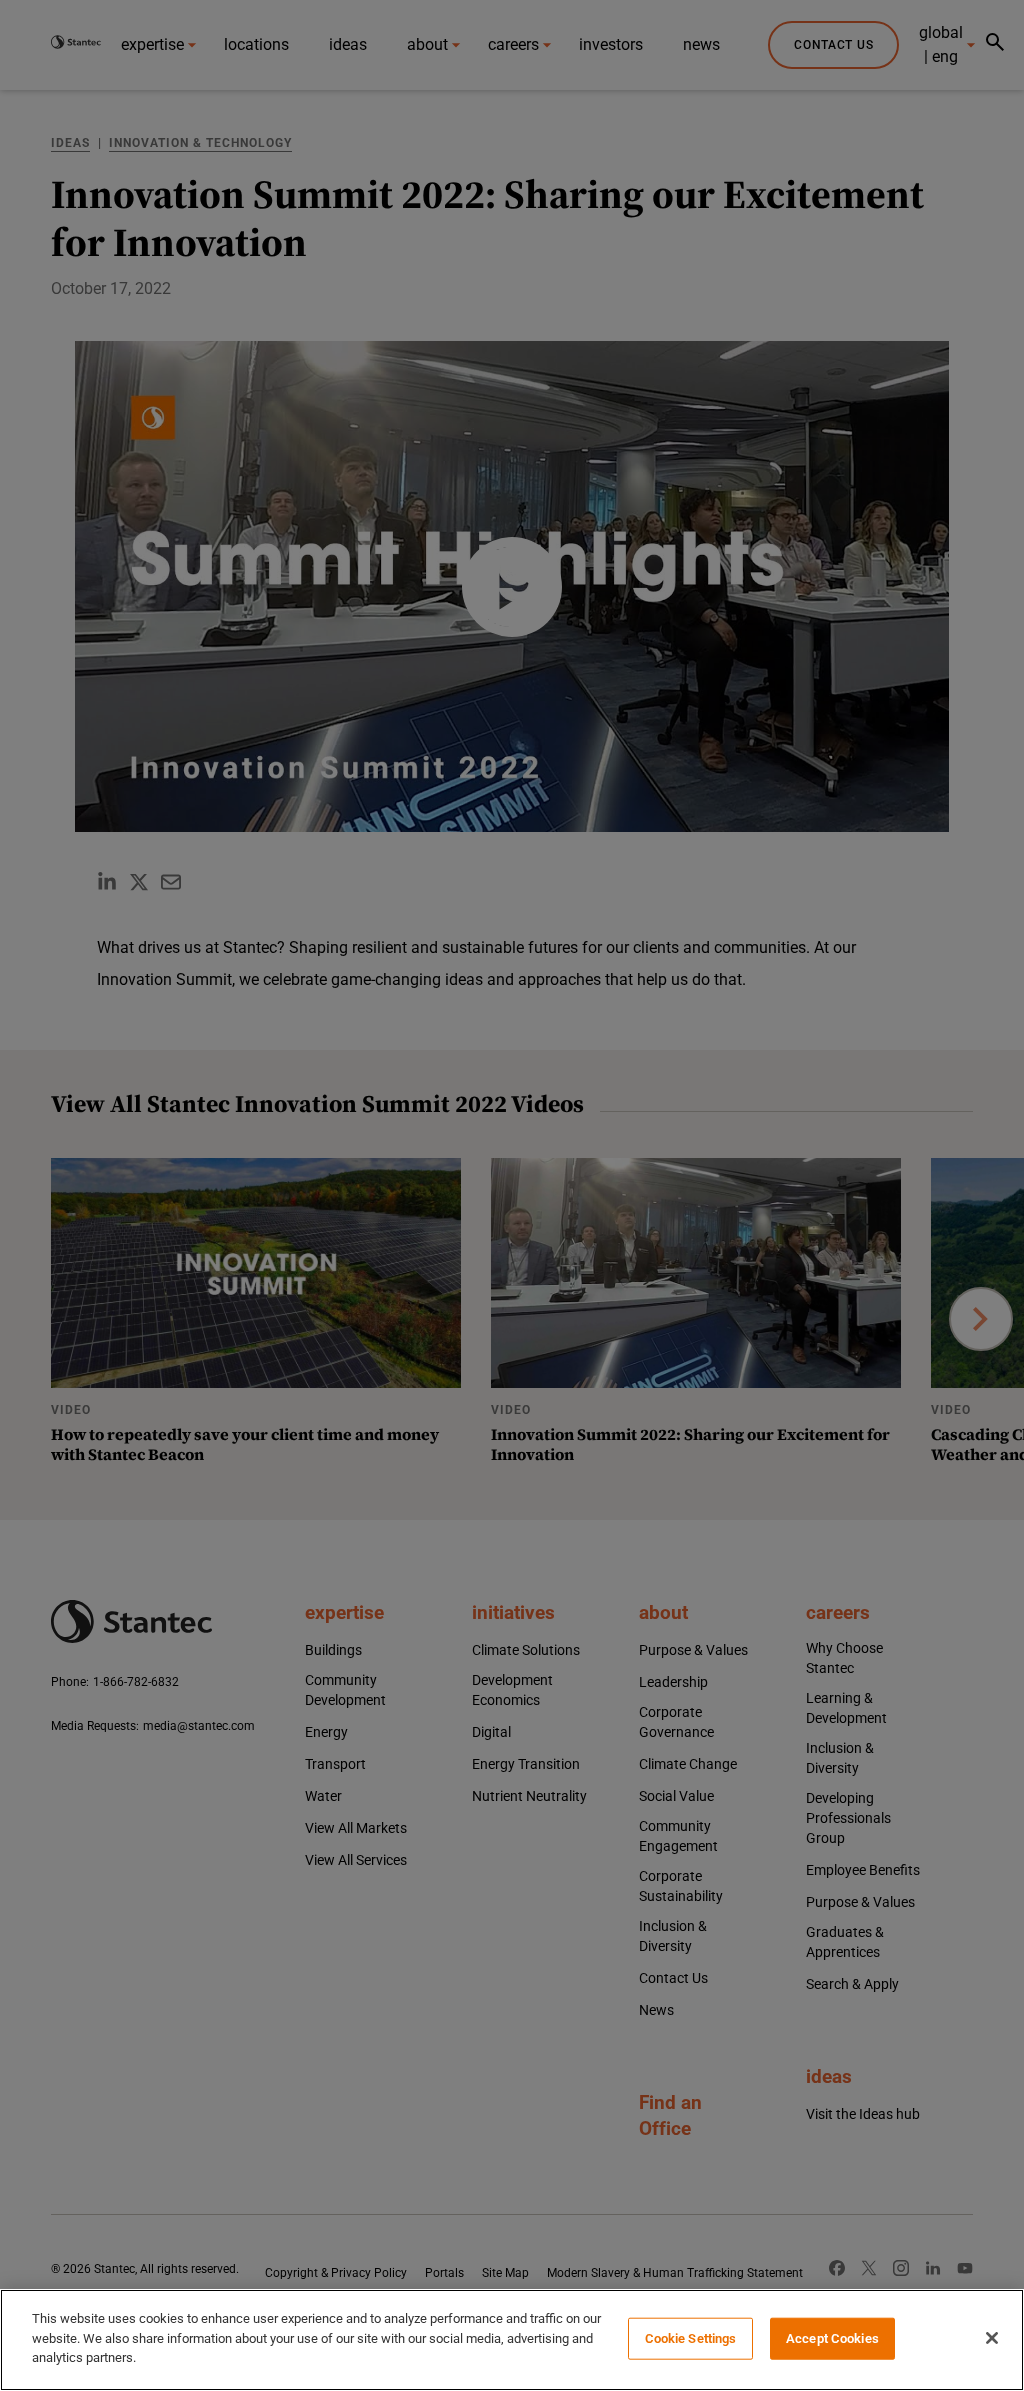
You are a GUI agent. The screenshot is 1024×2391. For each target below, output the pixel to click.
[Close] (992, 2338)
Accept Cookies (832, 2338)
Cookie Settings (691, 2338)
